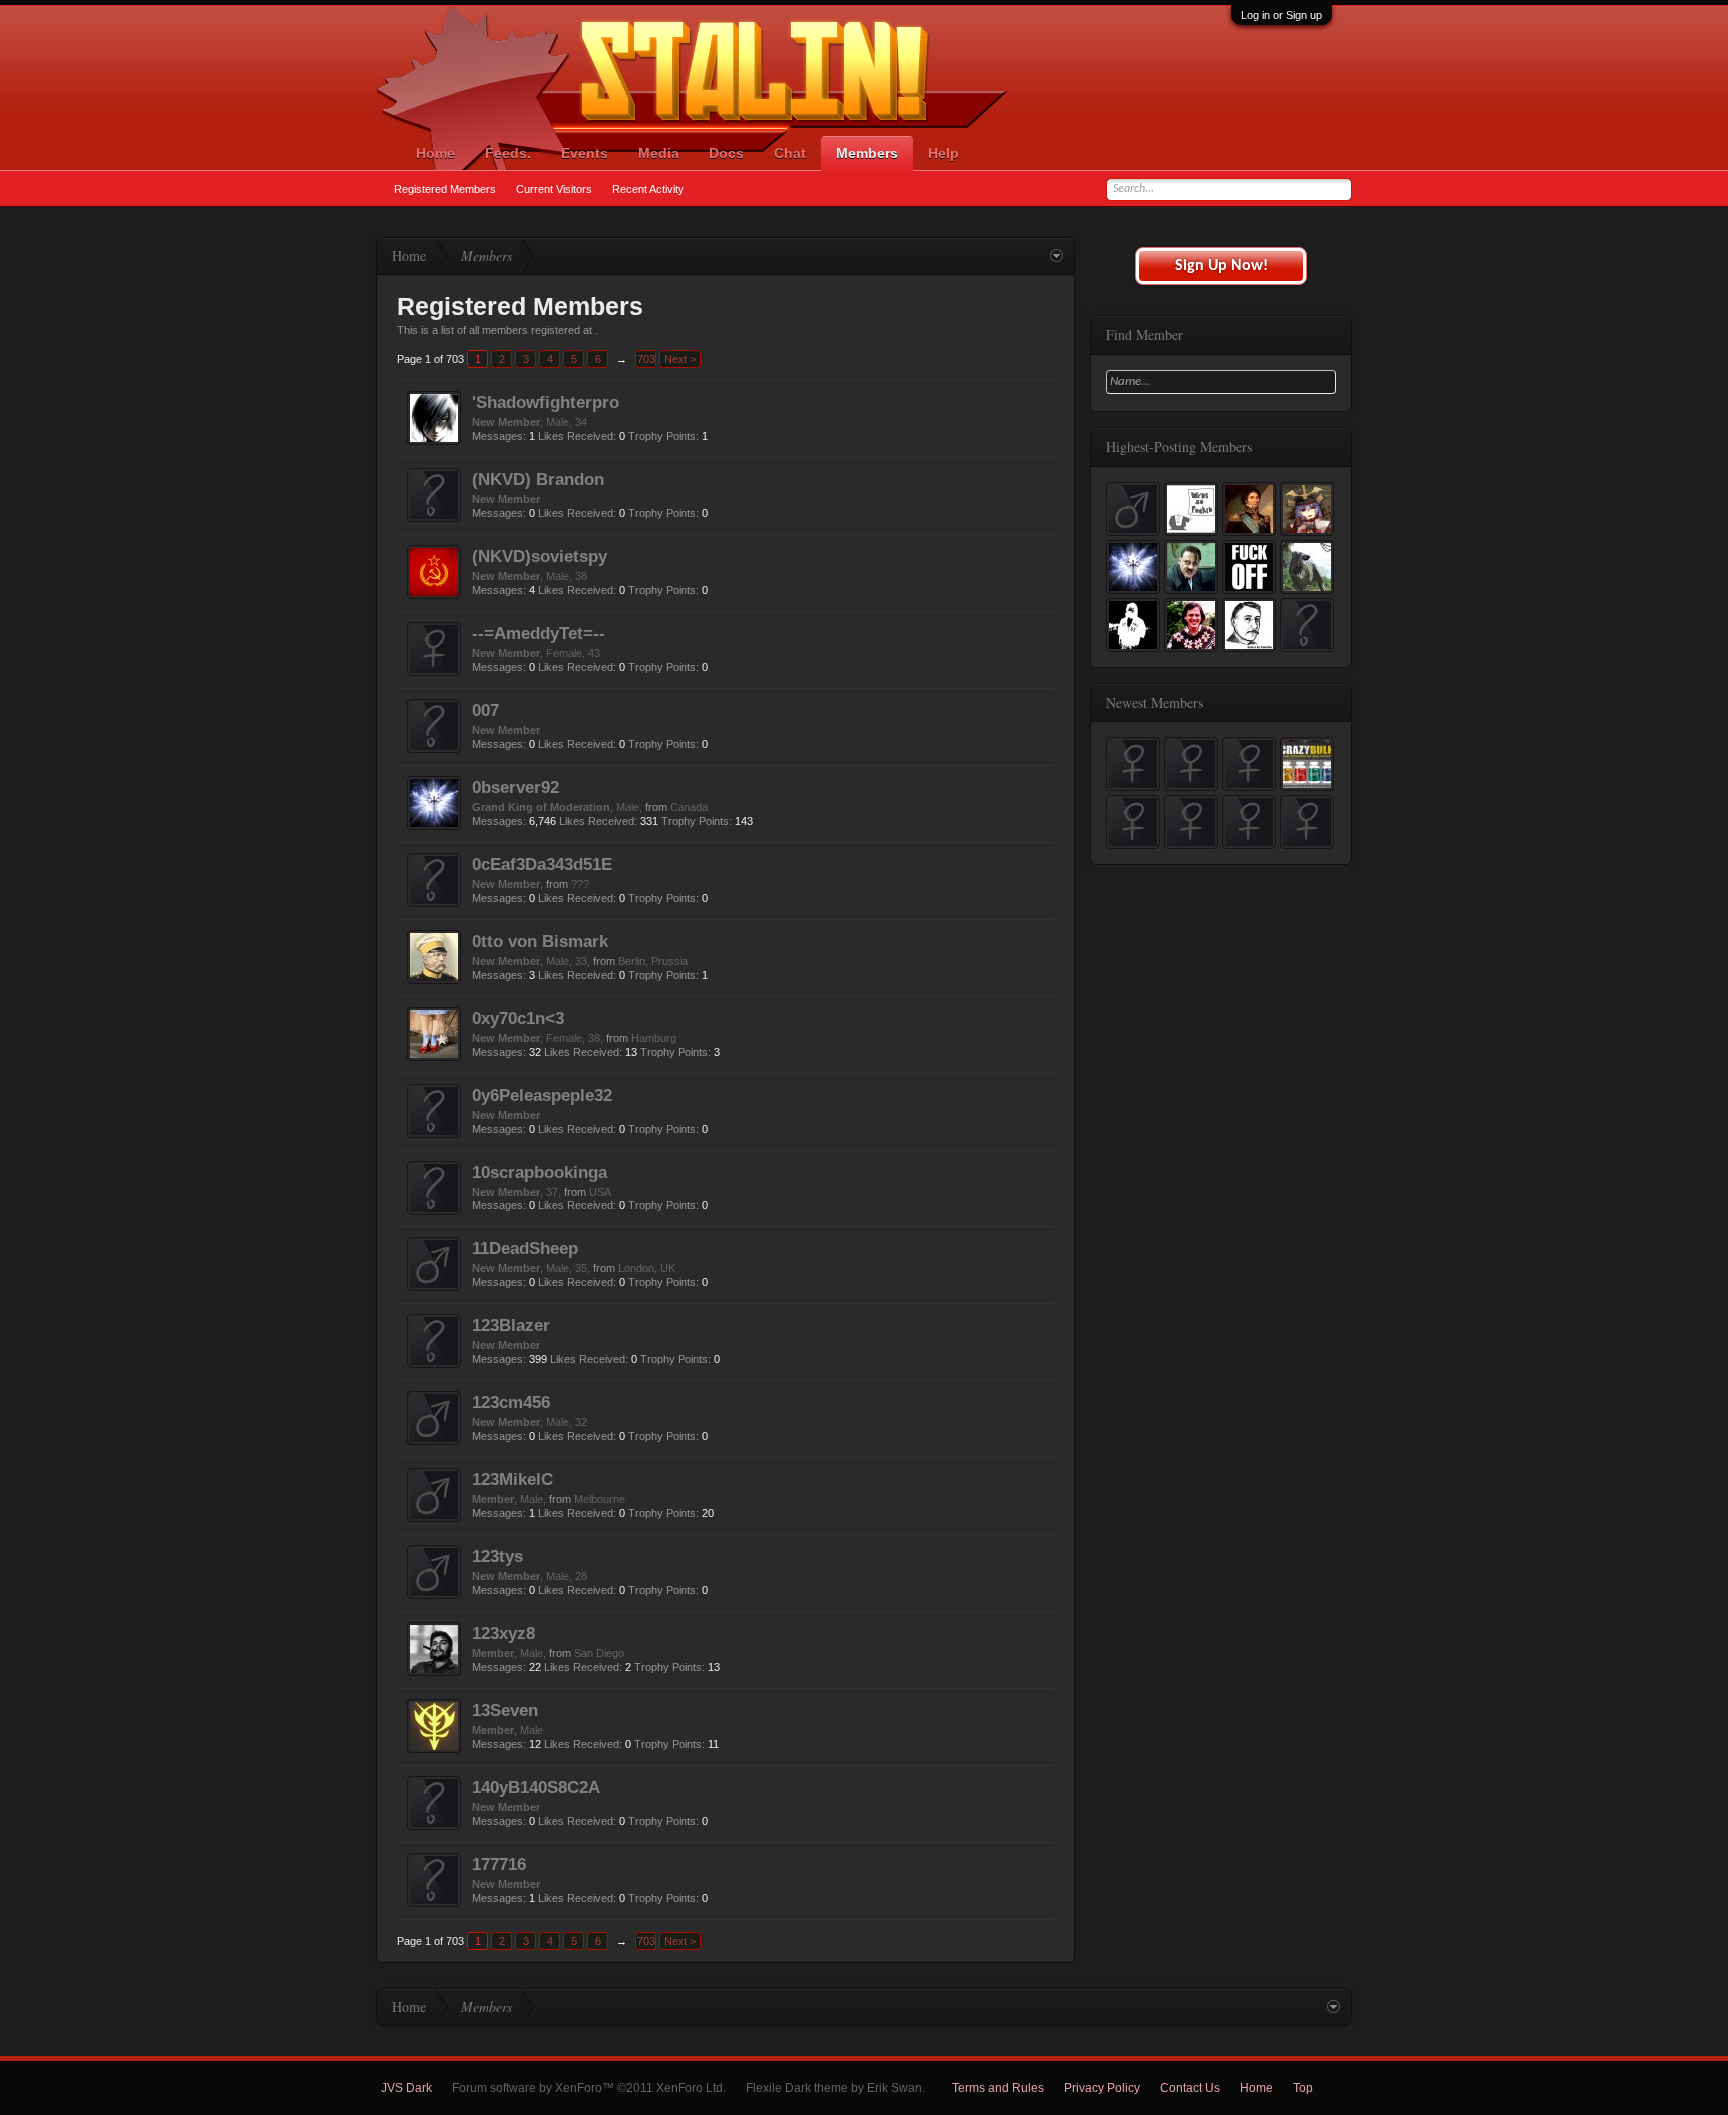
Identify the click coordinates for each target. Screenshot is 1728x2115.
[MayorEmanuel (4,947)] (1191, 567)
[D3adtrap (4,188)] (1133, 625)
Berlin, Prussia (653, 961)
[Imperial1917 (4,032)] (1307, 625)
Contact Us (1190, 2088)
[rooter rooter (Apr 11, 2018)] (1191, 822)
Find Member (1144, 334)
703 (646, 359)
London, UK (646, 1268)
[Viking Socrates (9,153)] (1191, 509)
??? (580, 884)
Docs (726, 153)
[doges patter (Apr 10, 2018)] (1249, 822)
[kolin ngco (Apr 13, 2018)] (1249, 764)
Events (584, 153)
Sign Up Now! (1221, 266)
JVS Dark (406, 2088)
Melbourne (599, 1499)
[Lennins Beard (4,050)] (1191, 625)
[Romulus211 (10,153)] (1133, 509)
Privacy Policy (1102, 2088)
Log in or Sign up (1281, 15)
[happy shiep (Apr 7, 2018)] (1307, 822)
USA (600, 1192)
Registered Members (445, 189)
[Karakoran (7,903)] (1249, 509)
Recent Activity (648, 189)
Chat (790, 153)
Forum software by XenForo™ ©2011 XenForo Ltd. (589, 2088)
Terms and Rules (998, 2088)
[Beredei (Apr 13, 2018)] (1307, 764)
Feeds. (508, 153)
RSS (1340, 2088)
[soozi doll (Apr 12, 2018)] (1133, 822)
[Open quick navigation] (1056, 256)
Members (867, 153)
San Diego (599, 1653)
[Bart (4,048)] (1249, 625)
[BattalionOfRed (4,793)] (1249, 567)
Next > (680, 359)
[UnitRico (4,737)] (1307, 567)
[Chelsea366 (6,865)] (1307, 509)
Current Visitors (554, 189)
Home (435, 153)
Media (658, 153)
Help (943, 153)
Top (1303, 2088)
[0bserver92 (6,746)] (1133, 567)
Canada (689, 807)
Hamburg (653, 1038)
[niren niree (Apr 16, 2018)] (1191, 764)
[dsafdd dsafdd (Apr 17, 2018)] (1133, 764)
